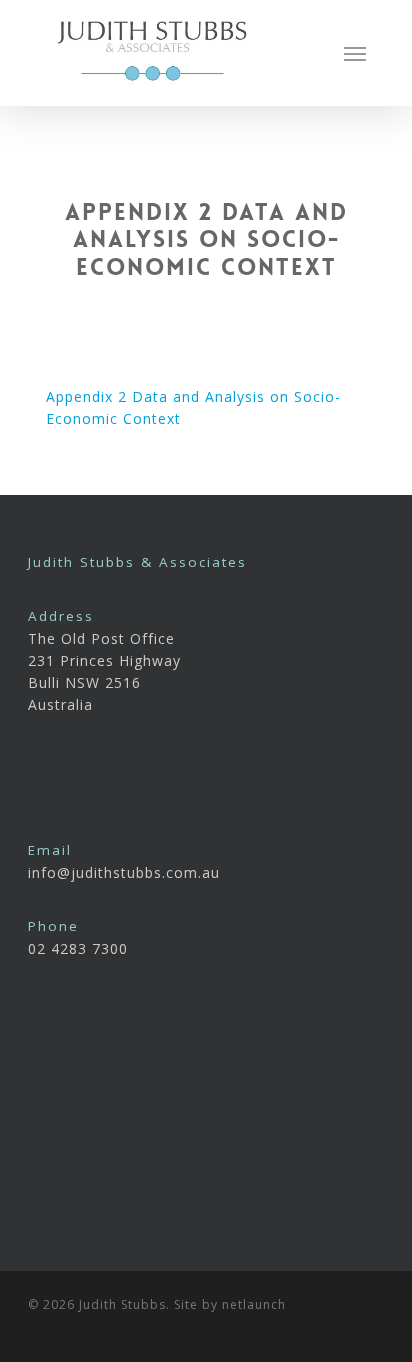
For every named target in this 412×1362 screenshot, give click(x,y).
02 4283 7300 (78, 948)
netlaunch (254, 1304)
